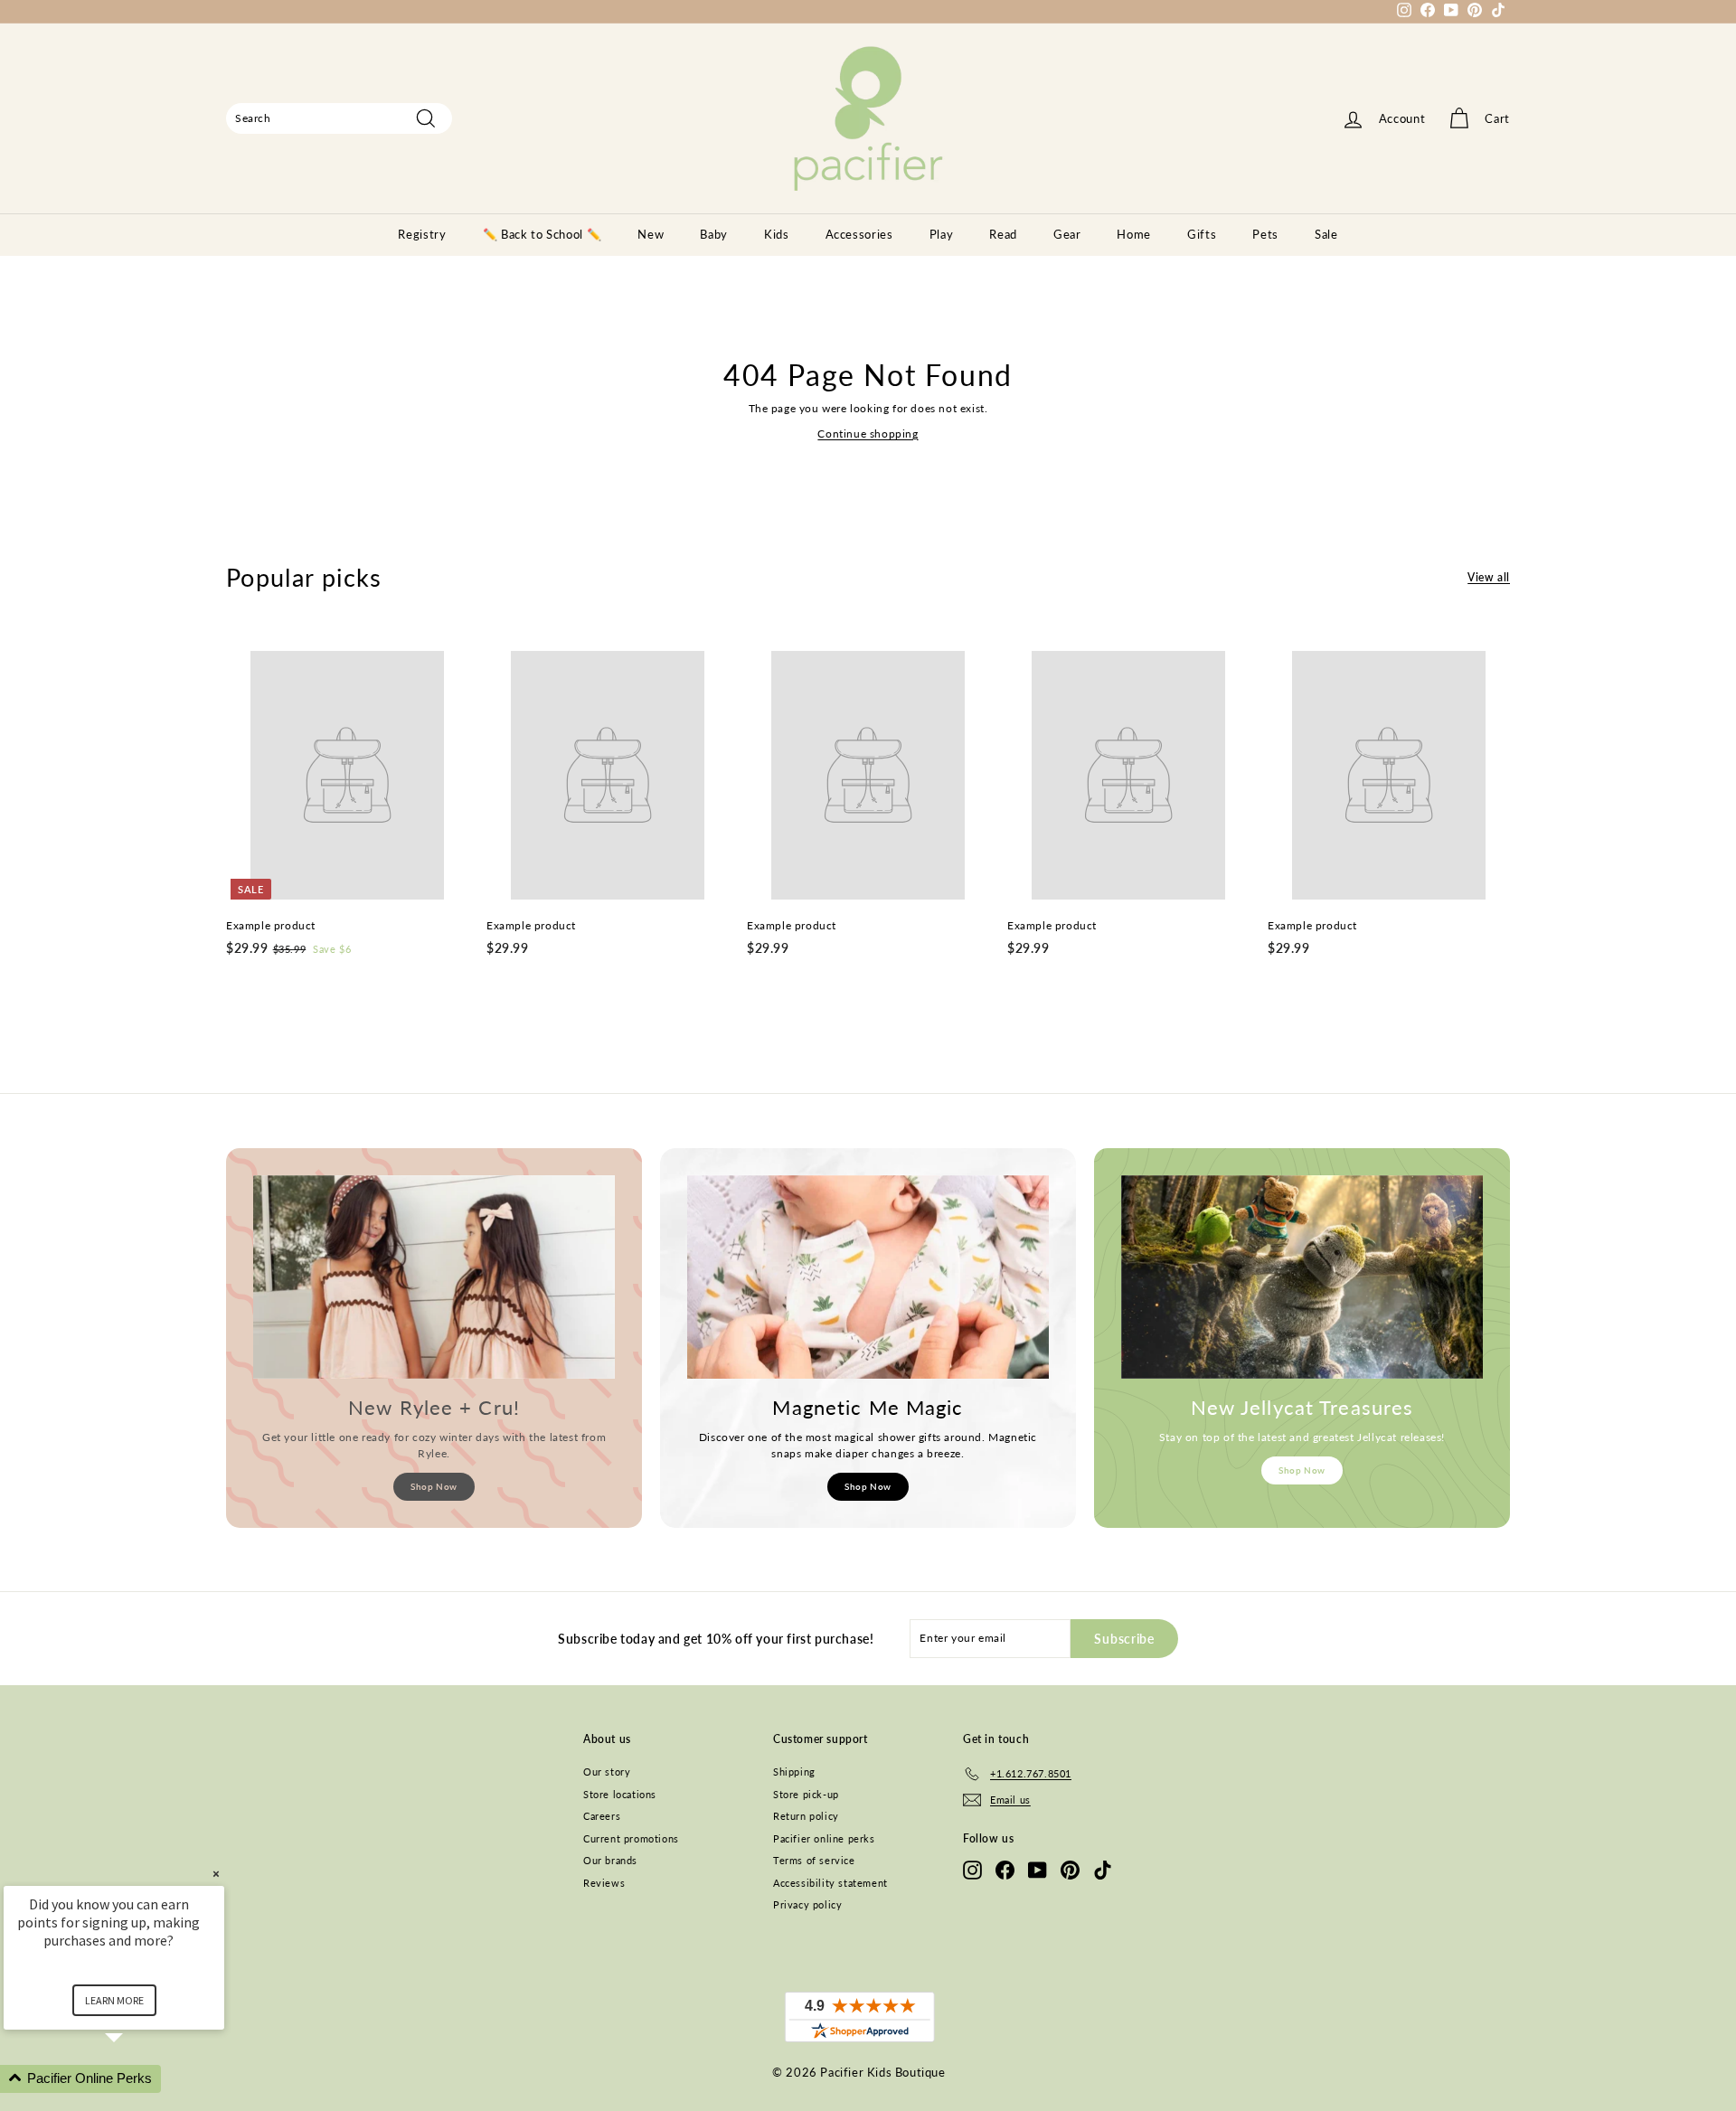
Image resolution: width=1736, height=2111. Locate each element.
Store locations (620, 1794)
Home (1134, 234)
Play (942, 234)
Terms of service (814, 1860)
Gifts (1202, 234)
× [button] (216, 1874)
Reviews (604, 1883)
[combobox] (339, 118)
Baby (714, 234)
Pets (1265, 234)
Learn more (114, 2000)
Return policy (806, 1816)
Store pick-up (806, 1794)
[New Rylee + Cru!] (434, 1277)
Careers (602, 1816)
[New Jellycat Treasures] (1302, 1277)
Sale (1326, 234)
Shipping (794, 1772)
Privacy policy (807, 1904)
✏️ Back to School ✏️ (542, 234)
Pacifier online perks (824, 1838)
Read (1003, 234)
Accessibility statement (830, 1883)
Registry (422, 234)
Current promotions (631, 1838)
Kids (777, 234)
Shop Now (434, 1486)
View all (1489, 577)
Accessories (859, 234)
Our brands (610, 1860)
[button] (136, 2079)
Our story (607, 1772)
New (651, 234)
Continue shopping (868, 434)
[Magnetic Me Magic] (868, 1277)
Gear (1067, 234)
